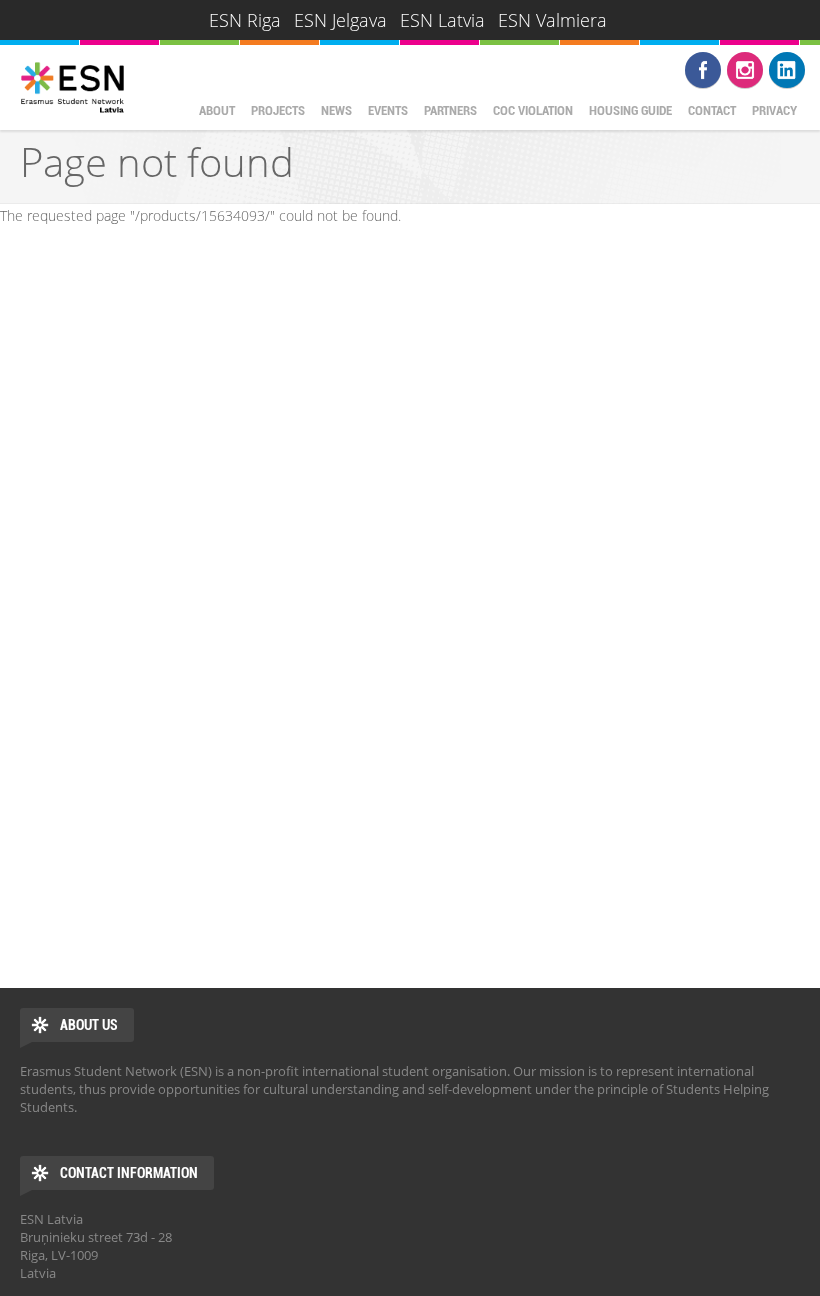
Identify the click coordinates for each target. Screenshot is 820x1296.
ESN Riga (245, 20)
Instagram (745, 70)
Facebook (703, 70)
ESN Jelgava (340, 20)
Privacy (774, 110)
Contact (712, 110)
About (217, 110)
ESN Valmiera (552, 20)
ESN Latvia (442, 20)
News (336, 110)
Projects (278, 110)
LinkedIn (787, 70)
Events (388, 110)
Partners (450, 110)
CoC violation (533, 110)
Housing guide (630, 110)
